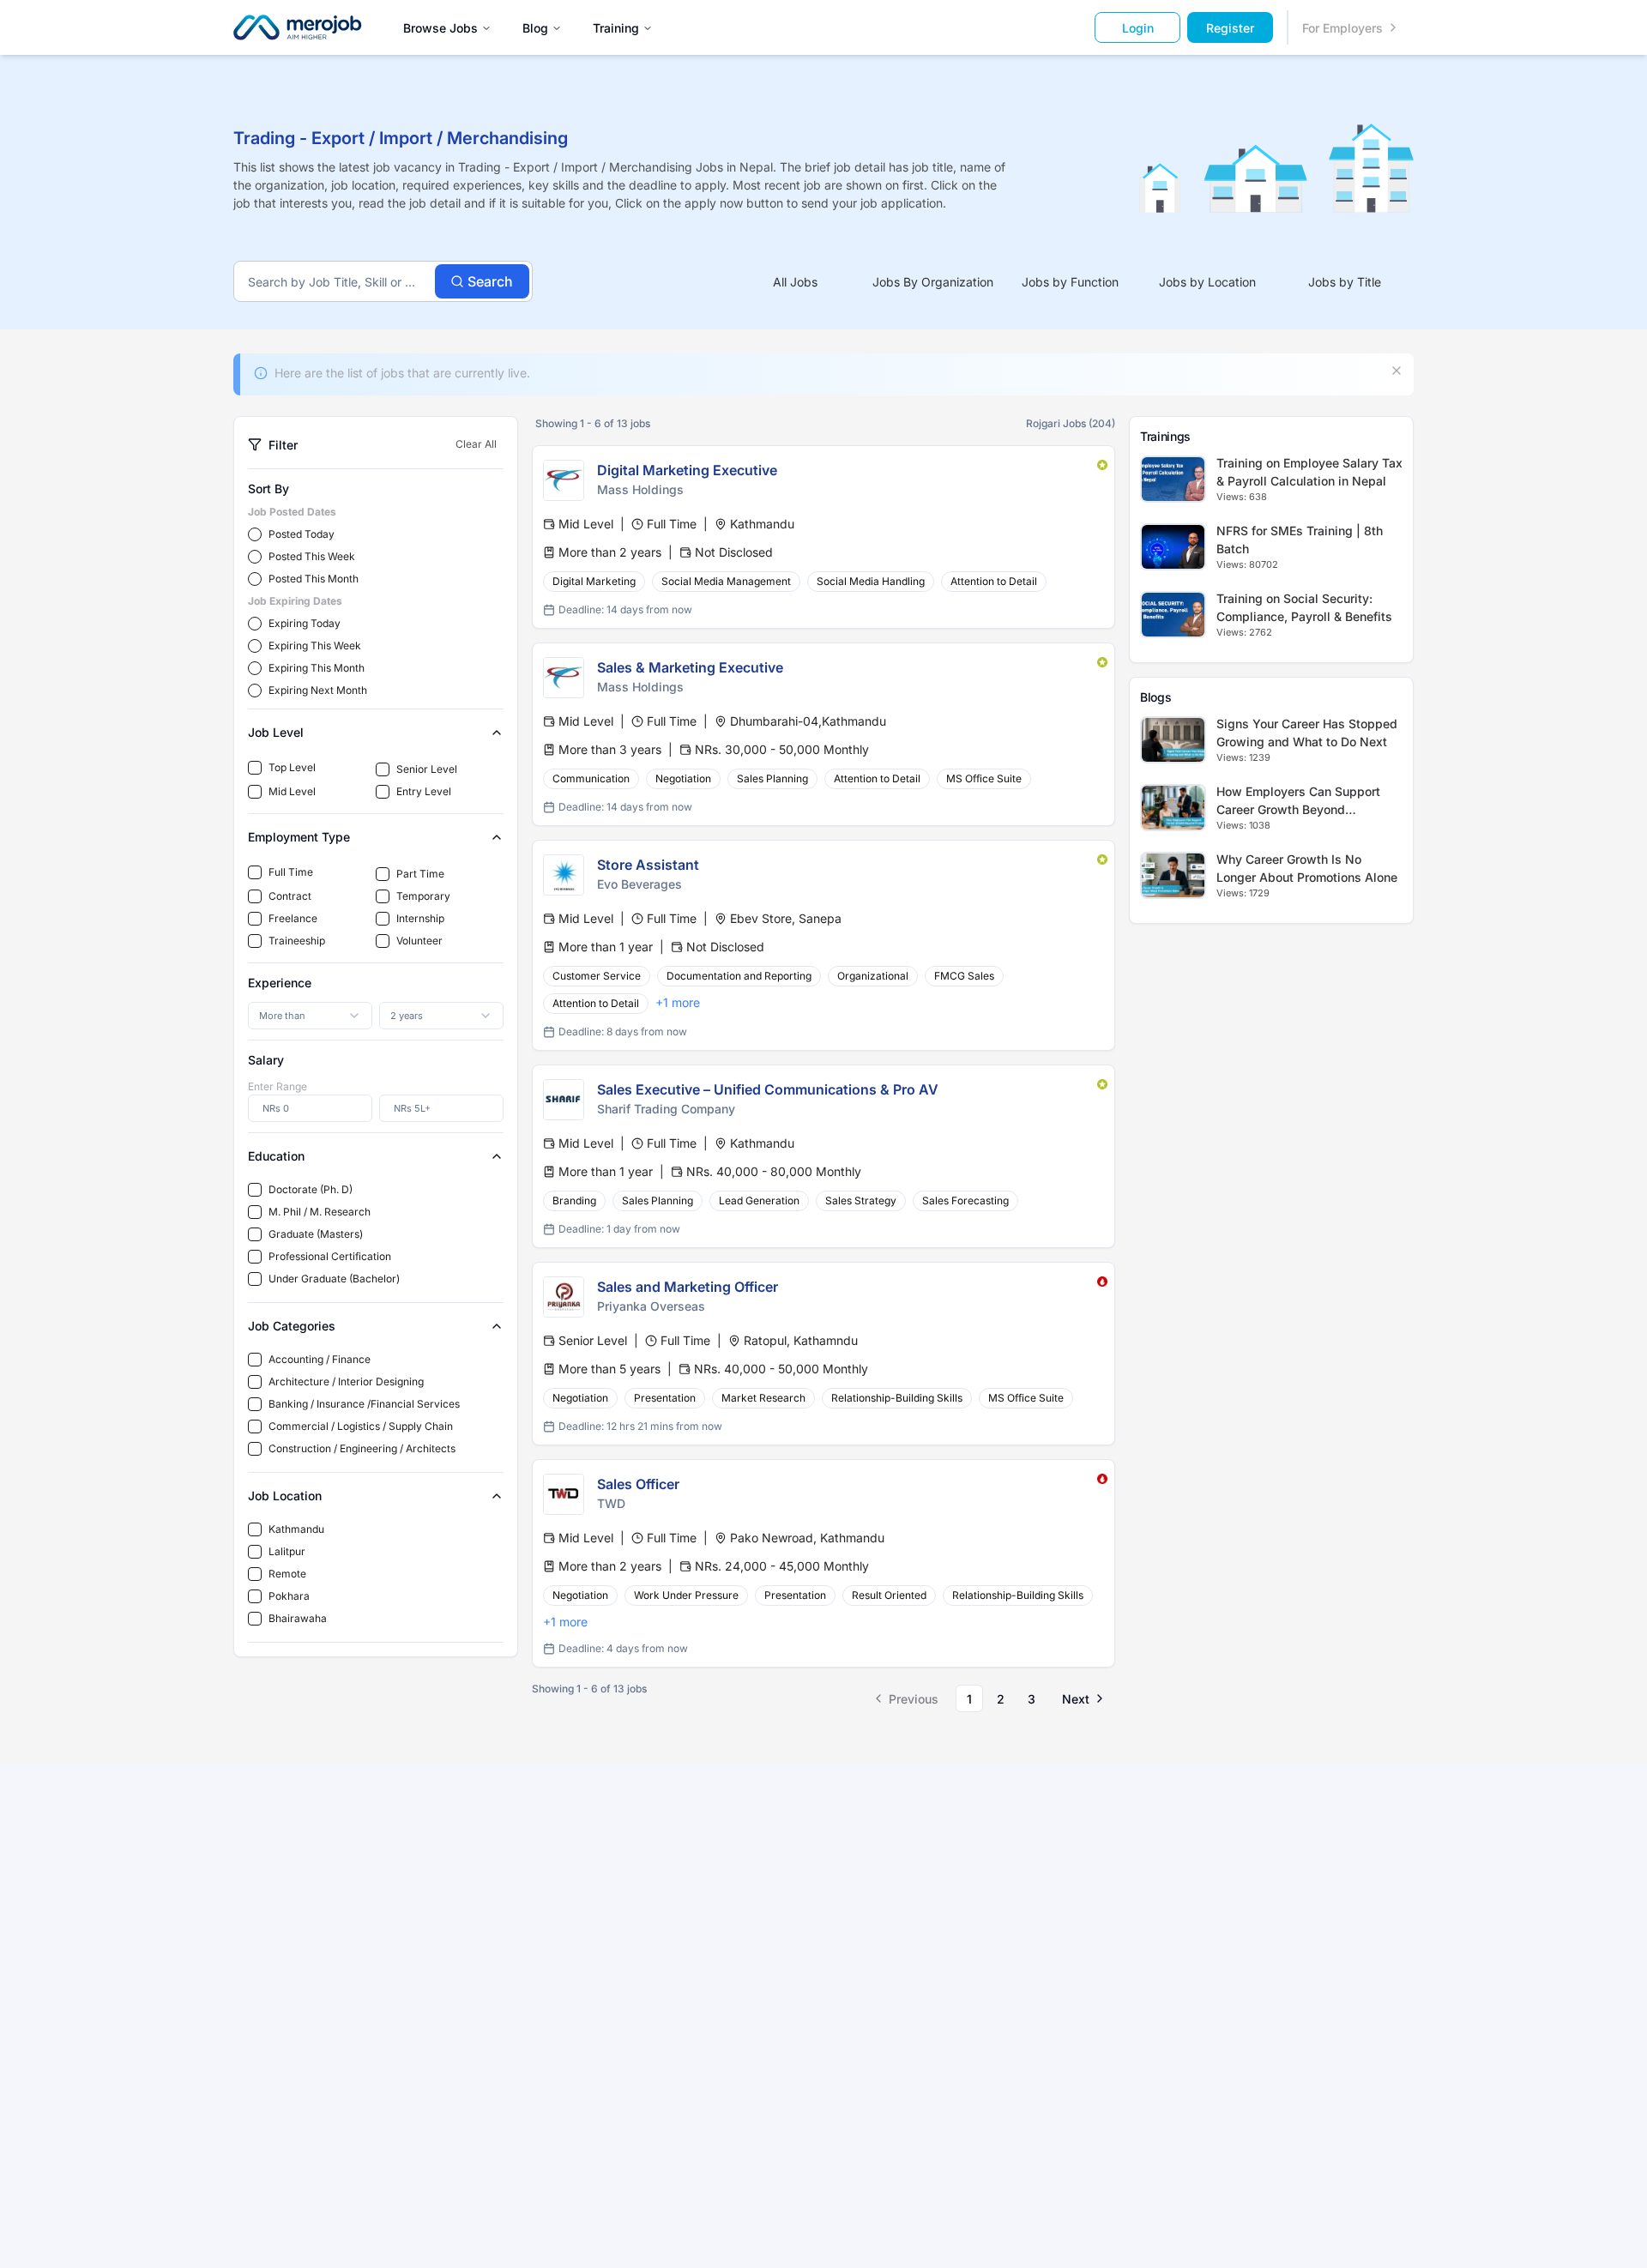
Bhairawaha (298, 1618)
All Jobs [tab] (795, 282)
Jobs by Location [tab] (1207, 282)
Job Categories (292, 1326)
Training (616, 28)
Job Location (285, 1496)
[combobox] (310, 1016)
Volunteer (419, 941)
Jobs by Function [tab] (1070, 282)
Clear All (476, 444)
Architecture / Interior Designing (346, 1381)
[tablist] (1070, 282)
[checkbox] (255, 768)
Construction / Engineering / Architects (362, 1448)
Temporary (423, 896)
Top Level (292, 767)
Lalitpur (287, 1551)
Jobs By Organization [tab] (933, 282)
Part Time (420, 874)
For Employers (1342, 28)
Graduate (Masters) (316, 1234)
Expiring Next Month (318, 690)
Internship (420, 918)
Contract (290, 896)
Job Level (276, 732)
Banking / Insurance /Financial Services (364, 1404)
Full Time (291, 872)
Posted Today (302, 534)
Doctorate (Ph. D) (311, 1189)
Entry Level (424, 791)
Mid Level (292, 791)
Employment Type (299, 837)
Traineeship (297, 941)
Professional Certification (330, 1256)
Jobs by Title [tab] (1345, 282)
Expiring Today (305, 623)
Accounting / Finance (320, 1359)
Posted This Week (312, 556)
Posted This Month (314, 579)
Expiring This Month (317, 668)
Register (1230, 28)
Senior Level (427, 769)
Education (276, 1156)
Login (1138, 28)
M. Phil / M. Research (320, 1212)
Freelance (293, 918)
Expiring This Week (315, 645)
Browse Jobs (440, 28)
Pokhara (289, 1596)
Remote (287, 1574)
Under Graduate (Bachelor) (334, 1279)
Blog (535, 28)
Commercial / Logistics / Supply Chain (361, 1426)
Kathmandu (296, 1529)
